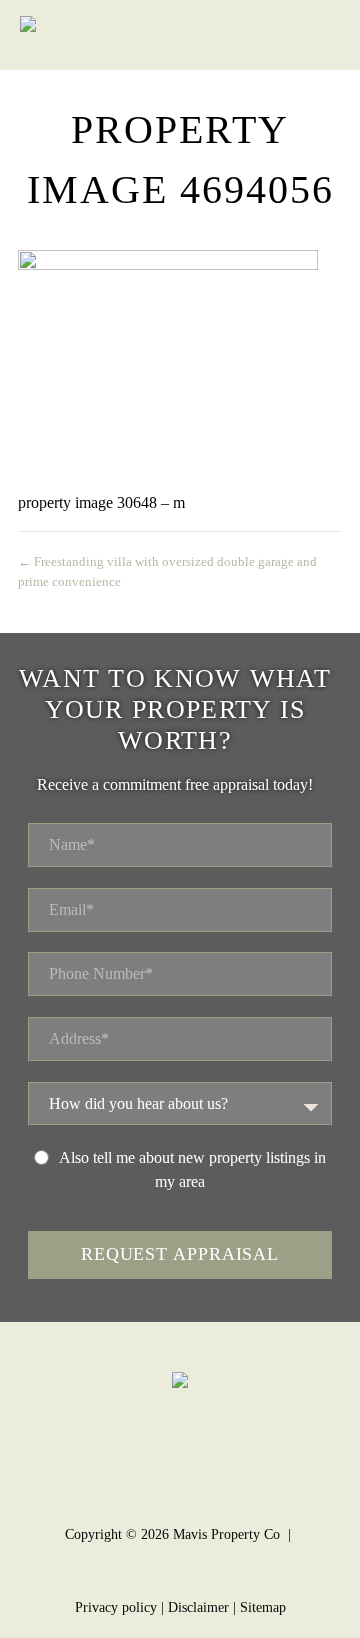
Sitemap (263, 1607)
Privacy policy (116, 1607)
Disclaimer (198, 1607)
